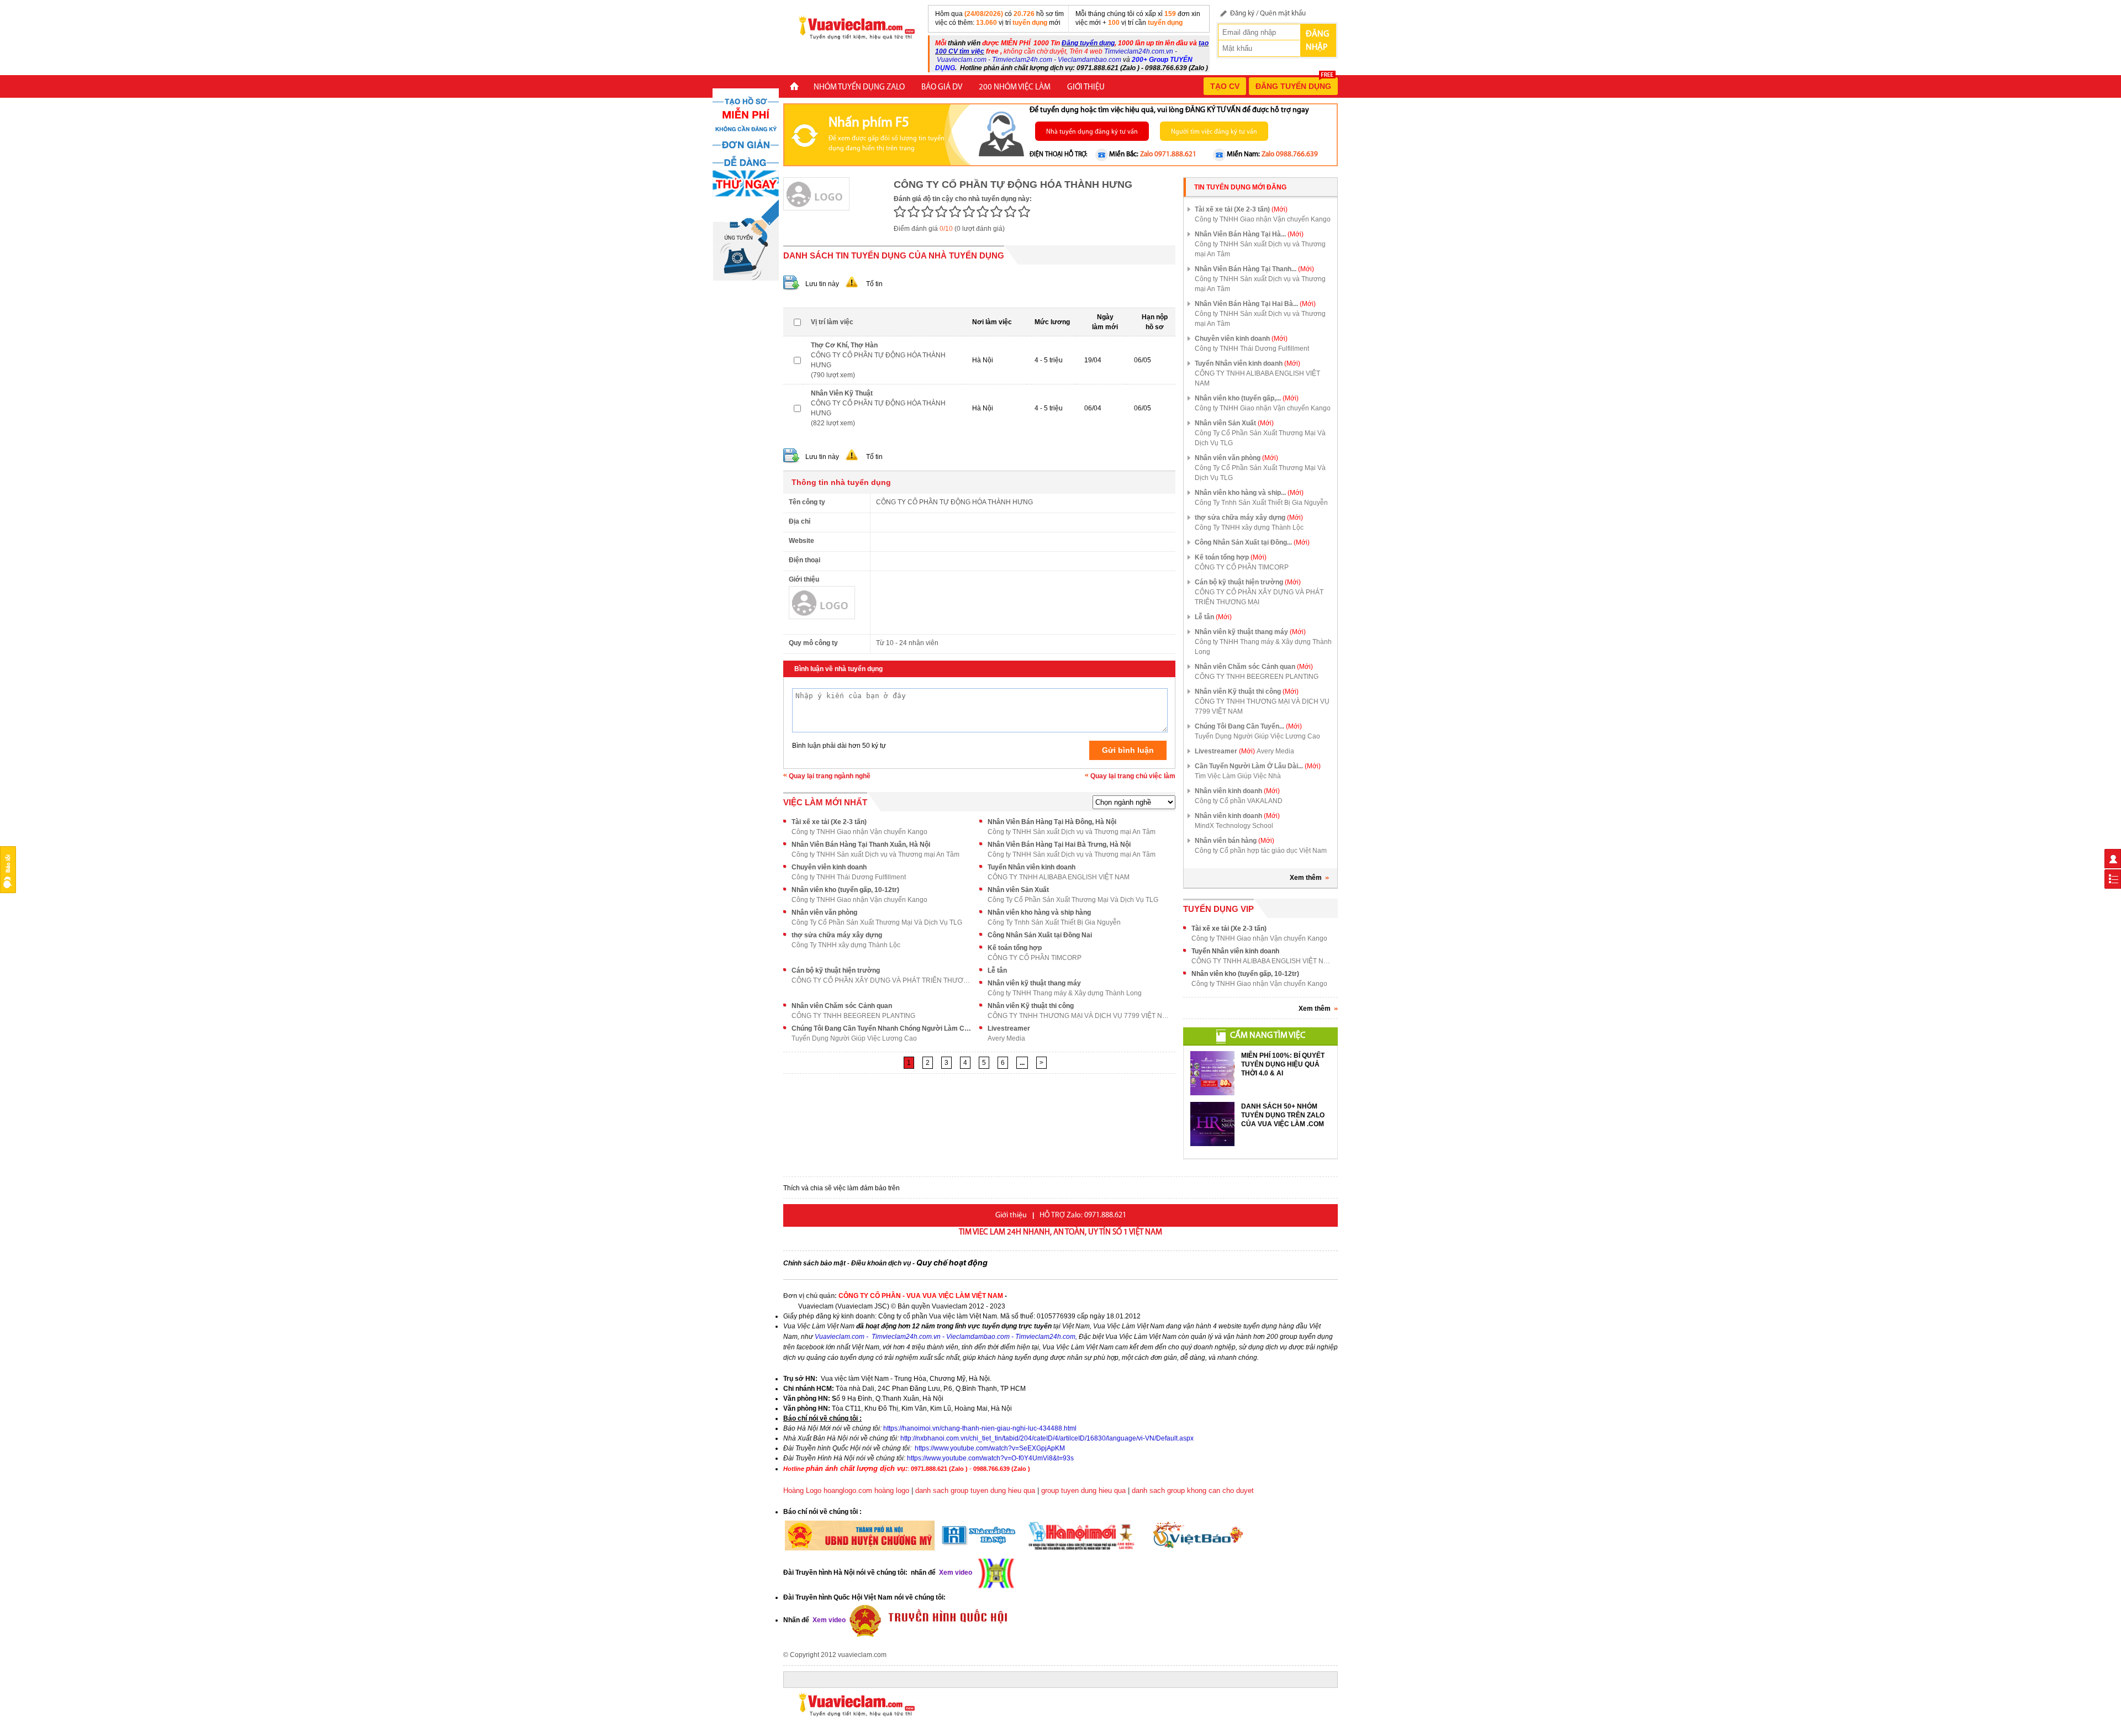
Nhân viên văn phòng (824, 912)
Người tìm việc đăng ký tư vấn (1214, 132)
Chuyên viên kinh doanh (829, 867)
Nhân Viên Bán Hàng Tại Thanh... (1254, 269)
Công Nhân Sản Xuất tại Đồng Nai (1040, 935)
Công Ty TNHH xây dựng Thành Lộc (846, 945)
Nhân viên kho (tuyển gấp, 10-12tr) (845, 890)
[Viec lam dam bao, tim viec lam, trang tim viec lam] (852, 27)
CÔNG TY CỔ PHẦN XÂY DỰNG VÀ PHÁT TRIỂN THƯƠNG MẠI (883, 980)
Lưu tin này (822, 284)
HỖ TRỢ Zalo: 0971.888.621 (1083, 1215)
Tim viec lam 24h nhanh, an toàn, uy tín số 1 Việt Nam (1060, 1233)
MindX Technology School (1234, 826)
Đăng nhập (1317, 41)
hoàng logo (892, 1490)
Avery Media (1006, 1038)
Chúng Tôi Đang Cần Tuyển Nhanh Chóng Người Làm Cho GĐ (883, 1028)
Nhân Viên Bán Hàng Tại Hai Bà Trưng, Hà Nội (1059, 845)
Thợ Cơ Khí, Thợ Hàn (844, 345)
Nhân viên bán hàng (1234, 841)
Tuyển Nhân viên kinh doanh (1032, 867)
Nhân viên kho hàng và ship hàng (1039, 912)
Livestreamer (1009, 1028)
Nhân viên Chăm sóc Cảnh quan (842, 1006)
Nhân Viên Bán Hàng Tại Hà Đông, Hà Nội (1052, 822)
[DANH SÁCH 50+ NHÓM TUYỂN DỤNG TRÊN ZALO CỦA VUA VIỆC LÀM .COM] (1212, 1124)
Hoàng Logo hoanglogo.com (828, 1490)
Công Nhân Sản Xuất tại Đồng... (1252, 542)
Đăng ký (1242, 14)
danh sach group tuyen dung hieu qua (975, 1490)
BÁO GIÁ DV (942, 88)
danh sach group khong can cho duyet (1193, 1490)
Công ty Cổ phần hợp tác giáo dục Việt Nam (1261, 851)
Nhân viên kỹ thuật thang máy (1034, 983)
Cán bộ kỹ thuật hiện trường (836, 970)
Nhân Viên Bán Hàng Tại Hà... (1249, 234)
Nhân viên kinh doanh (1237, 791)
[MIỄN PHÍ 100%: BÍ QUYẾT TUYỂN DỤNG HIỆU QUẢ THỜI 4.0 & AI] (1212, 1073)
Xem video (828, 1620)
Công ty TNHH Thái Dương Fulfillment (849, 877)
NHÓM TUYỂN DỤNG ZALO (859, 88)
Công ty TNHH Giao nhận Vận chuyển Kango (859, 832)
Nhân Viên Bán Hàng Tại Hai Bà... (1255, 304)
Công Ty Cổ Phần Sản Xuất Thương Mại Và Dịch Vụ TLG (1073, 900)
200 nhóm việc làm (1015, 88)
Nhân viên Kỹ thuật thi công (1031, 1006)
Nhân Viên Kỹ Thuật (842, 393)
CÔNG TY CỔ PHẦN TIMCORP (1035, 958)
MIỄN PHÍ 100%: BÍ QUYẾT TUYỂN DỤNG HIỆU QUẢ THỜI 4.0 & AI (1283, 1064)
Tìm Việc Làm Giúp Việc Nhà (1238, 776)
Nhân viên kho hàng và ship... (1249, 493)
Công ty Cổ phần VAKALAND (1239, 801)
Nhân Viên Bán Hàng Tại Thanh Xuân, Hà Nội (861, 845)
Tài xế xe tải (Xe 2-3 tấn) (829, 822)
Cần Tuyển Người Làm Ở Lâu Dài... (1258, 766)
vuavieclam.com (862, 1655)
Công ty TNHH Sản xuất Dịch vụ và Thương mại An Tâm (1072, 832)
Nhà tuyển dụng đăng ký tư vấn (1092, 132)
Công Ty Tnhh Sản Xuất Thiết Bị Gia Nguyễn (1054, 922)
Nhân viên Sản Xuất (1018, 890)
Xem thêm (1306, 878)
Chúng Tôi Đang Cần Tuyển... (1248, 726)
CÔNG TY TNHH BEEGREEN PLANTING (853, 1016)
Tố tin (874, 284)
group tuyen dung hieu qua (1083, 1490)
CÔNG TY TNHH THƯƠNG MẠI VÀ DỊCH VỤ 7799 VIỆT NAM (1079, 1016)
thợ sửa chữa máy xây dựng (837, 935)
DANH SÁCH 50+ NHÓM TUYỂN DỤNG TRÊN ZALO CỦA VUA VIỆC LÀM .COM (1283, 1115)
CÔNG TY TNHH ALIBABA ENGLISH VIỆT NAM (1059, 877)
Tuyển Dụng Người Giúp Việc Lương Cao (854, 1038)
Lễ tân (997, 970)
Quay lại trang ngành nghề (830, 776)
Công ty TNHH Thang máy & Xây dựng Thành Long (1065, 993)
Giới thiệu (1086, 88)
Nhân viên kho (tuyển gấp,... (1247, 398)
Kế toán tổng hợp (1015, 948)
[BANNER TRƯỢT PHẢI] (746, 184)
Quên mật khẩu (1283, 14)
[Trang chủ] (794, 88)
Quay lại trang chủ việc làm (1133, 776)
